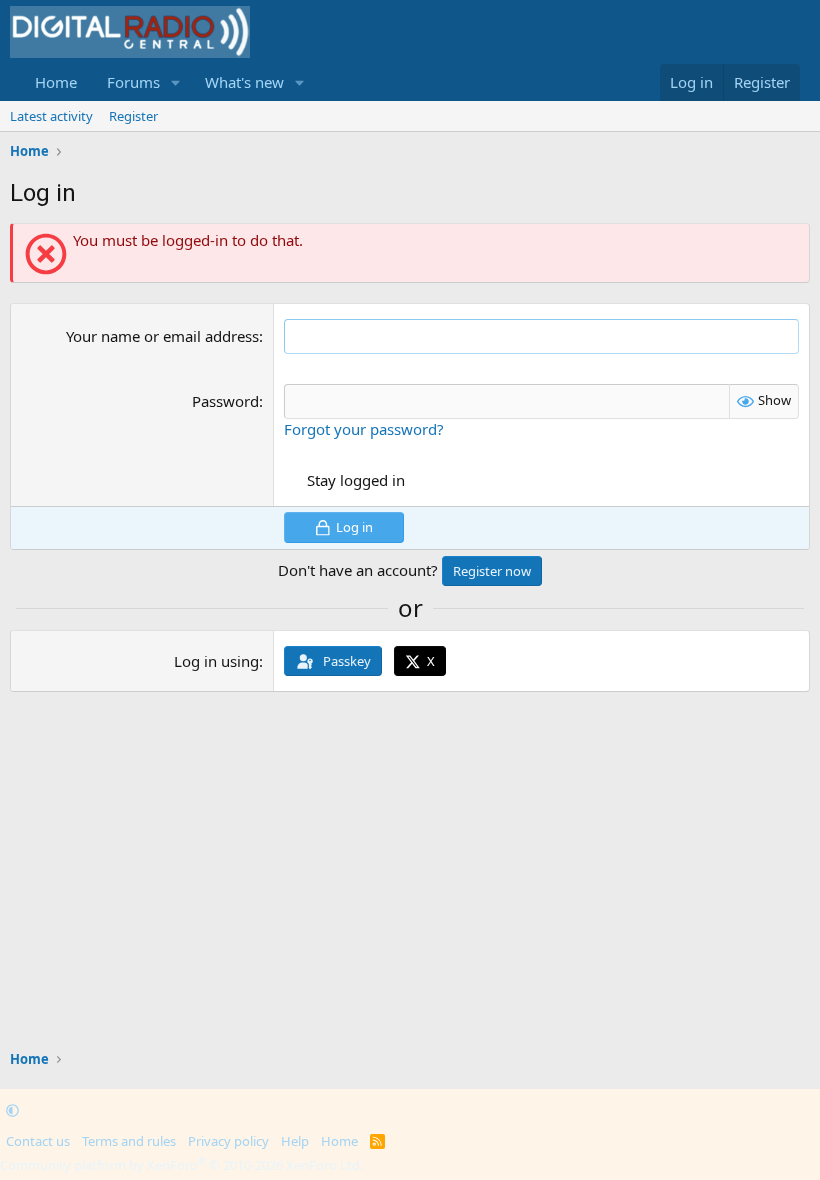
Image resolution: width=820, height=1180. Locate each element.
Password (225, 401)
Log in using (216, 661)
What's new (244, 82)
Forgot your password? (364, 429)
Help (295, 1141)
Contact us (38, 1141)
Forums (133, 82)
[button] (176, 82)
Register (133, 116)
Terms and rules (129, 1141)
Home (56, 82)
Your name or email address (162, 336)
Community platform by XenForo (181, 1165)
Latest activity (51, 116)
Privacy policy (228, 1141)
